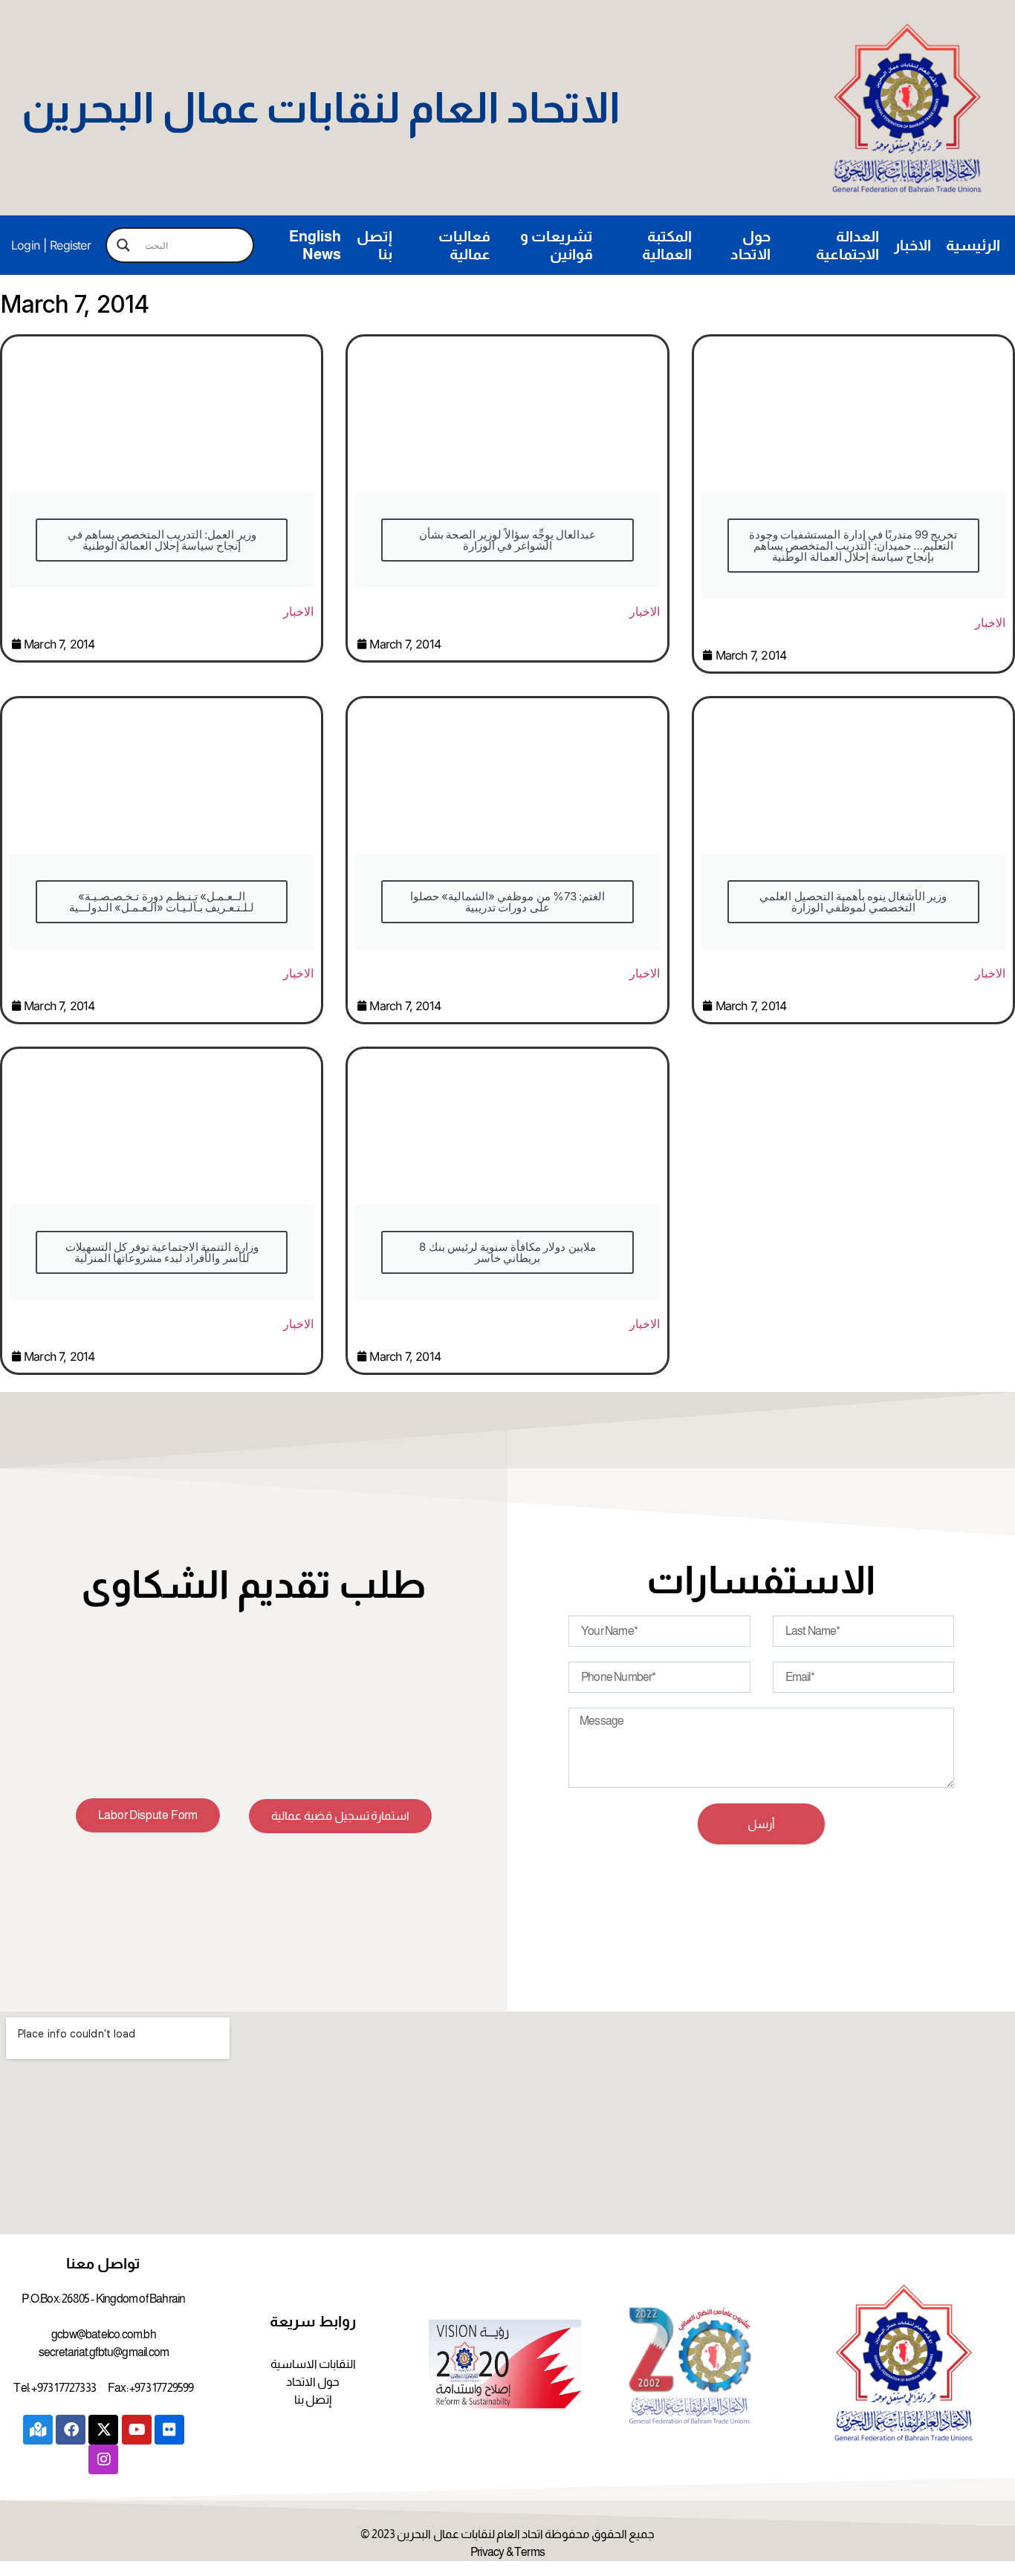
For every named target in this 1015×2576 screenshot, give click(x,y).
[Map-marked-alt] (38, 2430)
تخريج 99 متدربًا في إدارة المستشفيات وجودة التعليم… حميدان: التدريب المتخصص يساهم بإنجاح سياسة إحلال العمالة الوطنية (853, 546)
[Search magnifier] (123, 245)
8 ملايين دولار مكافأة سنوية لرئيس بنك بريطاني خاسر (507, 1252)
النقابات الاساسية (313, 2364)
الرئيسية (973, 245)
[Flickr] (169, 2430)
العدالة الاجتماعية (847, 245)
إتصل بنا (374, 245)
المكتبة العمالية (667, 245)
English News (315, 245)
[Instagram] (103, 2459)
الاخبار (912, 245)
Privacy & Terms (507, 2552)
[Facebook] (71, 2430)
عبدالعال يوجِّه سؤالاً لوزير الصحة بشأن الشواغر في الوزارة (507, 540)
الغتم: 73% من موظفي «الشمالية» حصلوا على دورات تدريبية (507, 902)
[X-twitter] (103, 2430)
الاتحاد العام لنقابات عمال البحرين (321, 108)
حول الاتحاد (750, 245)
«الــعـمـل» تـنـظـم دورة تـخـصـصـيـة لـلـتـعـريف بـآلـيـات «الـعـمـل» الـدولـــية (162, 902)
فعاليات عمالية (464, 245)
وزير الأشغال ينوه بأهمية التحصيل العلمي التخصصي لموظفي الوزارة (853, 902)
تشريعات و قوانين (557, 245)
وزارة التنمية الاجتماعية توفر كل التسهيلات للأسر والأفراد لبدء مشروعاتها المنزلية (162, 1252)
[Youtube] (137, 2430)
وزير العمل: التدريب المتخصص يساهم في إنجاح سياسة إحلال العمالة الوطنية (162, 540)
